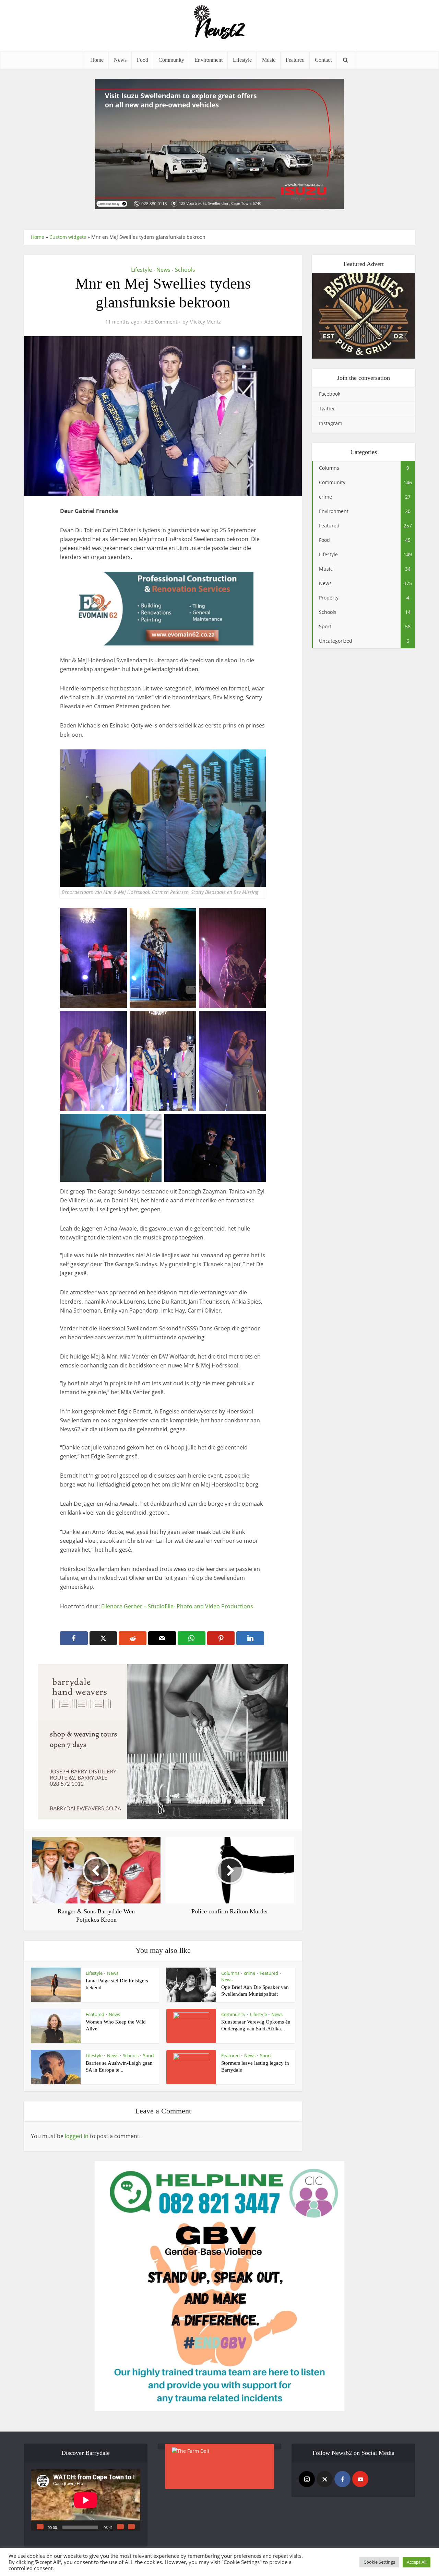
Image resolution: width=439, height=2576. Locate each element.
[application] (86, 2500)
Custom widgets (68, 237)
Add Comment (161, 322)
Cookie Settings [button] (379, 2562)
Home (97, 60)
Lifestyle (242, 60)
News (120, 60)
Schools (185, 270)
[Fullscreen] (131, 2527)
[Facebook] (342, 2479)
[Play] (40, 2527)
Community (171, 60)
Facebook (330, 394)
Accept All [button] (417, 2562)
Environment (209, 60)
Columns (230, 1973)
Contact (323, 60)
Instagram (331, 423)
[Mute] (120, 2527)
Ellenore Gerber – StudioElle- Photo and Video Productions (177, 1606)
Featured (295, 60)
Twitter (327, 409)
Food (143, 60)
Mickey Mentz (205, 322)
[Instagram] (307, 2479)
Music (269, 60)
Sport (149, 2055)
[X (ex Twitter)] (325, 2479)
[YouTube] (360, 2479)
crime (250, 1973)
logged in (77, 2136)
